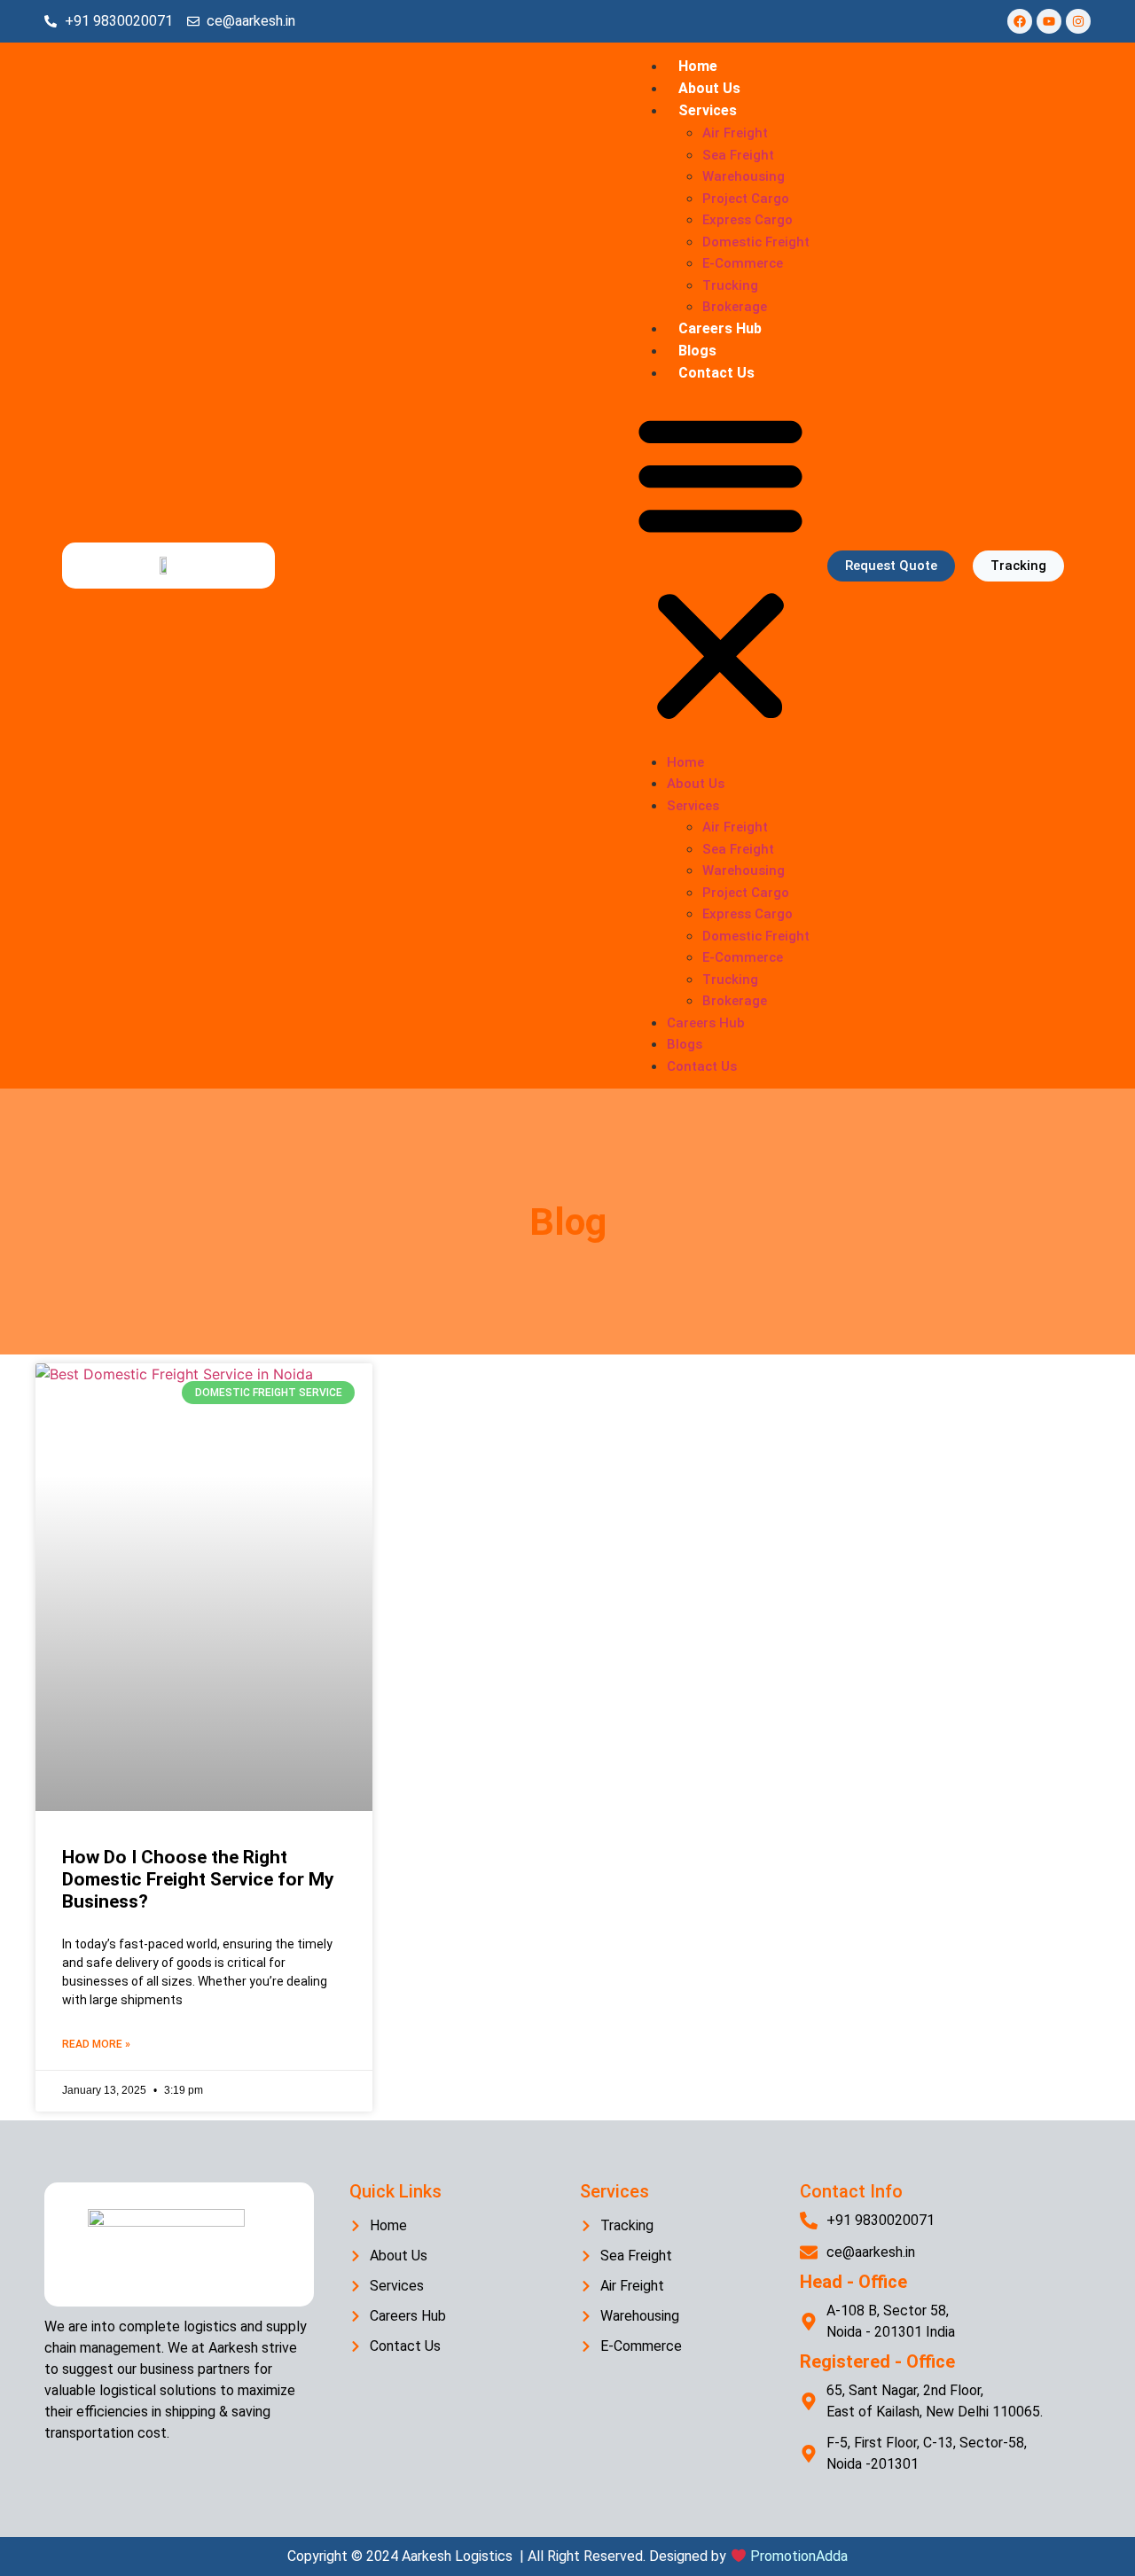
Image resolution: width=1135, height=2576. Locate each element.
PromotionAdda (799, 2556)
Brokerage (735, 307)
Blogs (697, 351)
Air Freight (735, 133)
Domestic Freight (756, 242)
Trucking (730, 285)
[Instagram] (1078, 21)
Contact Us (716, 373)
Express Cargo (748, 220)
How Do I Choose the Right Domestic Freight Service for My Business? (198, 1879)
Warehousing (744, 176)
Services (708, 110)
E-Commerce (743, 263)
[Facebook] (1020, 21)
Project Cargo (746, 199)
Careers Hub (720, 328)
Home (698, 66)
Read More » (96, 2044)
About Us (709, 88)
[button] (720, 567)
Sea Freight (738, 155)
